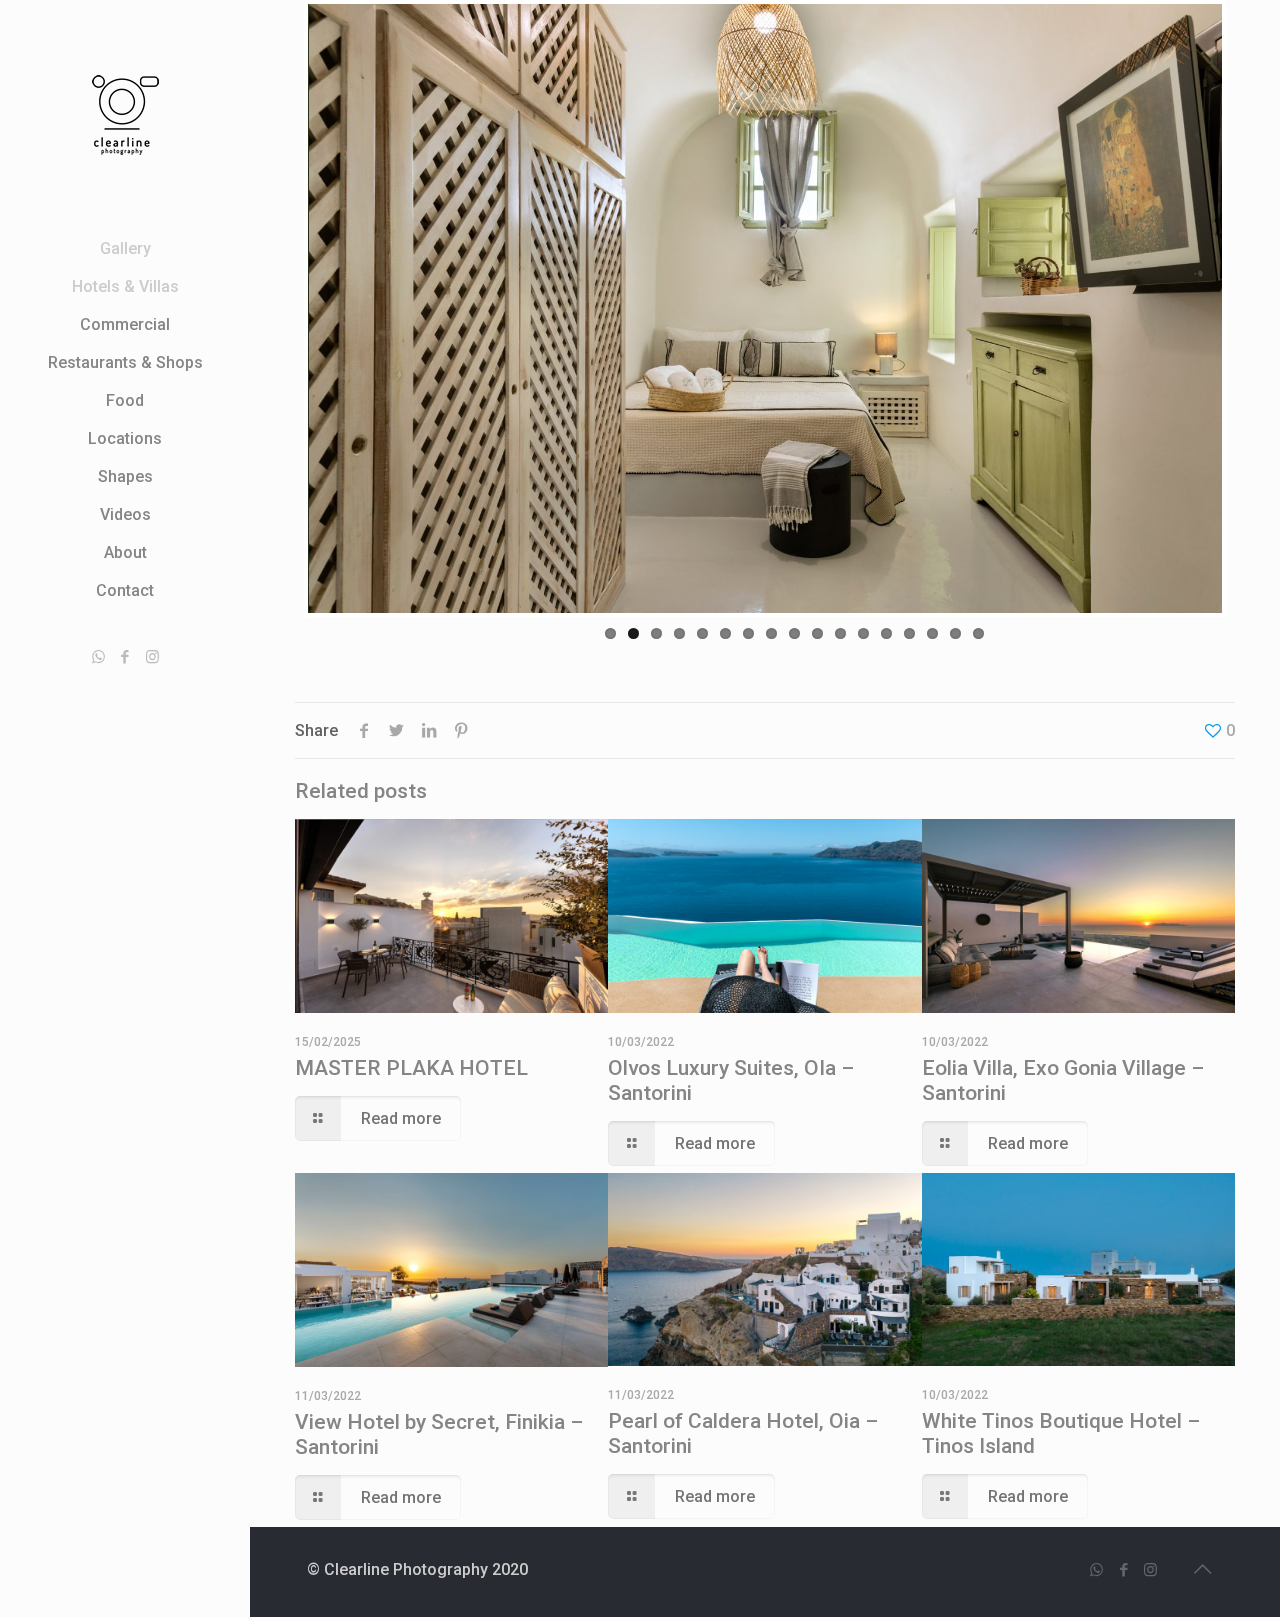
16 (955, 633)
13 (886, 633)
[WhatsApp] (98, 657)
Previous (278, 308)
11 (840, 633)
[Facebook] (125, 657)
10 (817, 633)
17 (978, 633)
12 (863, 633)
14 (909, 633)
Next (1252, 308)
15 (932, 633)
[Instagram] (152, 657)
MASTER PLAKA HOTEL (411, 1068)
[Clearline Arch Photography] (125, 115)
